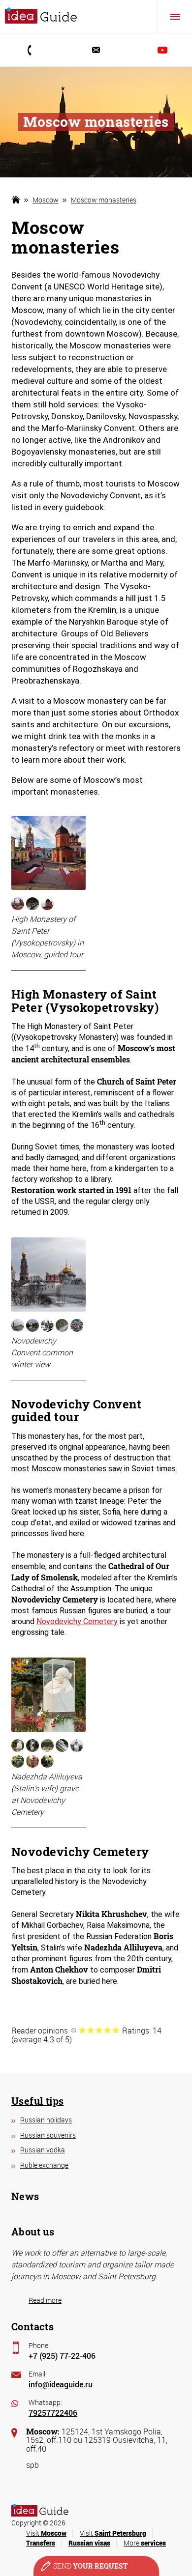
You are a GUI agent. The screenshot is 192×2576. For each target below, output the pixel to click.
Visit (46, 2533)
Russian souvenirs (48, 2135)
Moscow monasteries (104, 200)
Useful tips (37, 2101)
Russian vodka (43, 2150)
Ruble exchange (44, 2165)
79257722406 (53, 2413)
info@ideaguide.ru (61, 2384)
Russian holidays (46, 2120)
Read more (45, 2300)
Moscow (46, 200)
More (145, 2543)
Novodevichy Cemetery (77, 1621)
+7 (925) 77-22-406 (62, 2356)
